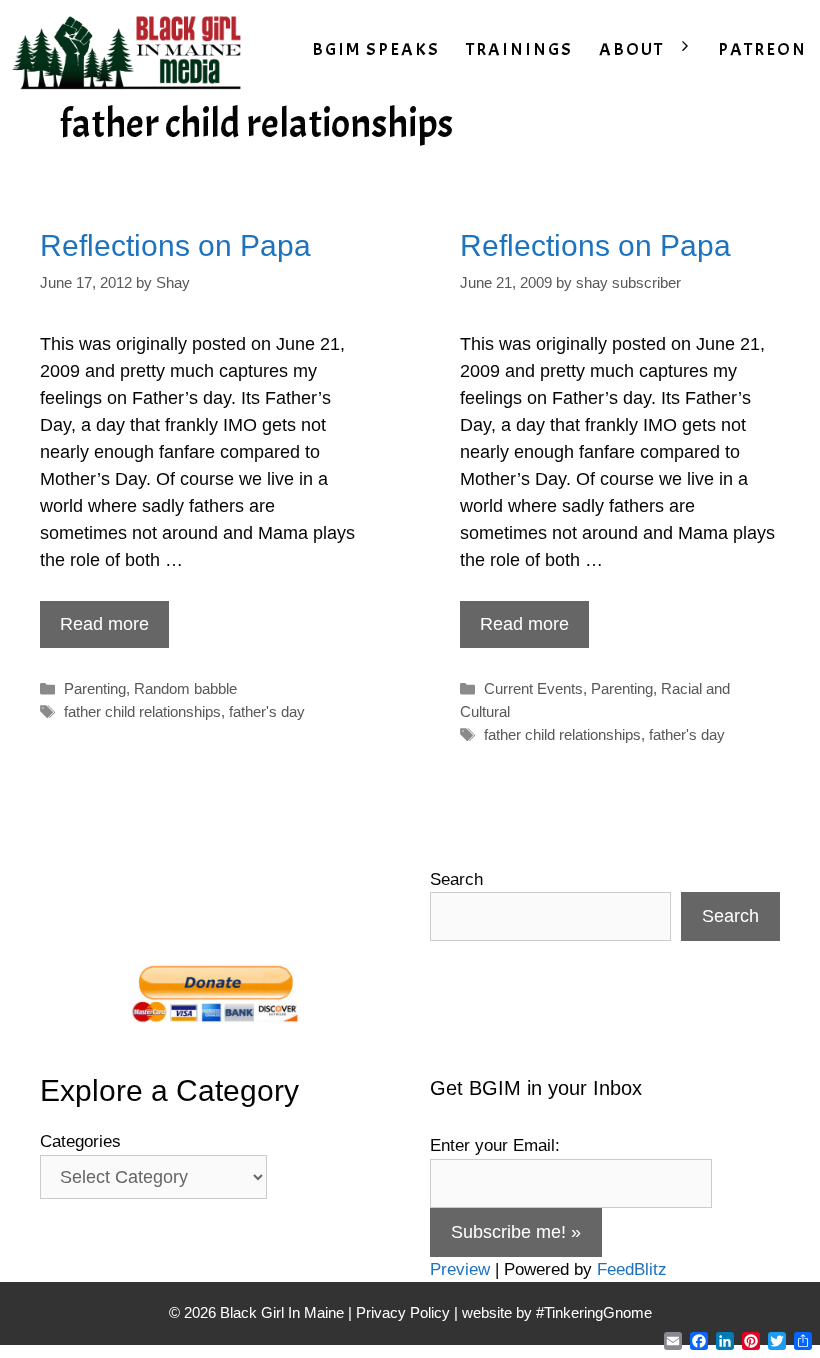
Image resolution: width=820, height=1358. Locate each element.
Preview (460, 1269)
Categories (80, 1141)
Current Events (533, 688)
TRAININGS (519, 49)
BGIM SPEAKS (376, 49)
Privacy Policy (403, 1312)
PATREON (762, 49)
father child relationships (142, 711)
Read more (104, 624)
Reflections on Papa (175, 245)
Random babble (185, 688)
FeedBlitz (632, 1269)
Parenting (95, 688)
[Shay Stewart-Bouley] (131, 50)
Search (456, 879)
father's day (267, 711)
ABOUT (631, 49)
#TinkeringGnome (594, 1312)
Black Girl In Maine (284, 1312)
